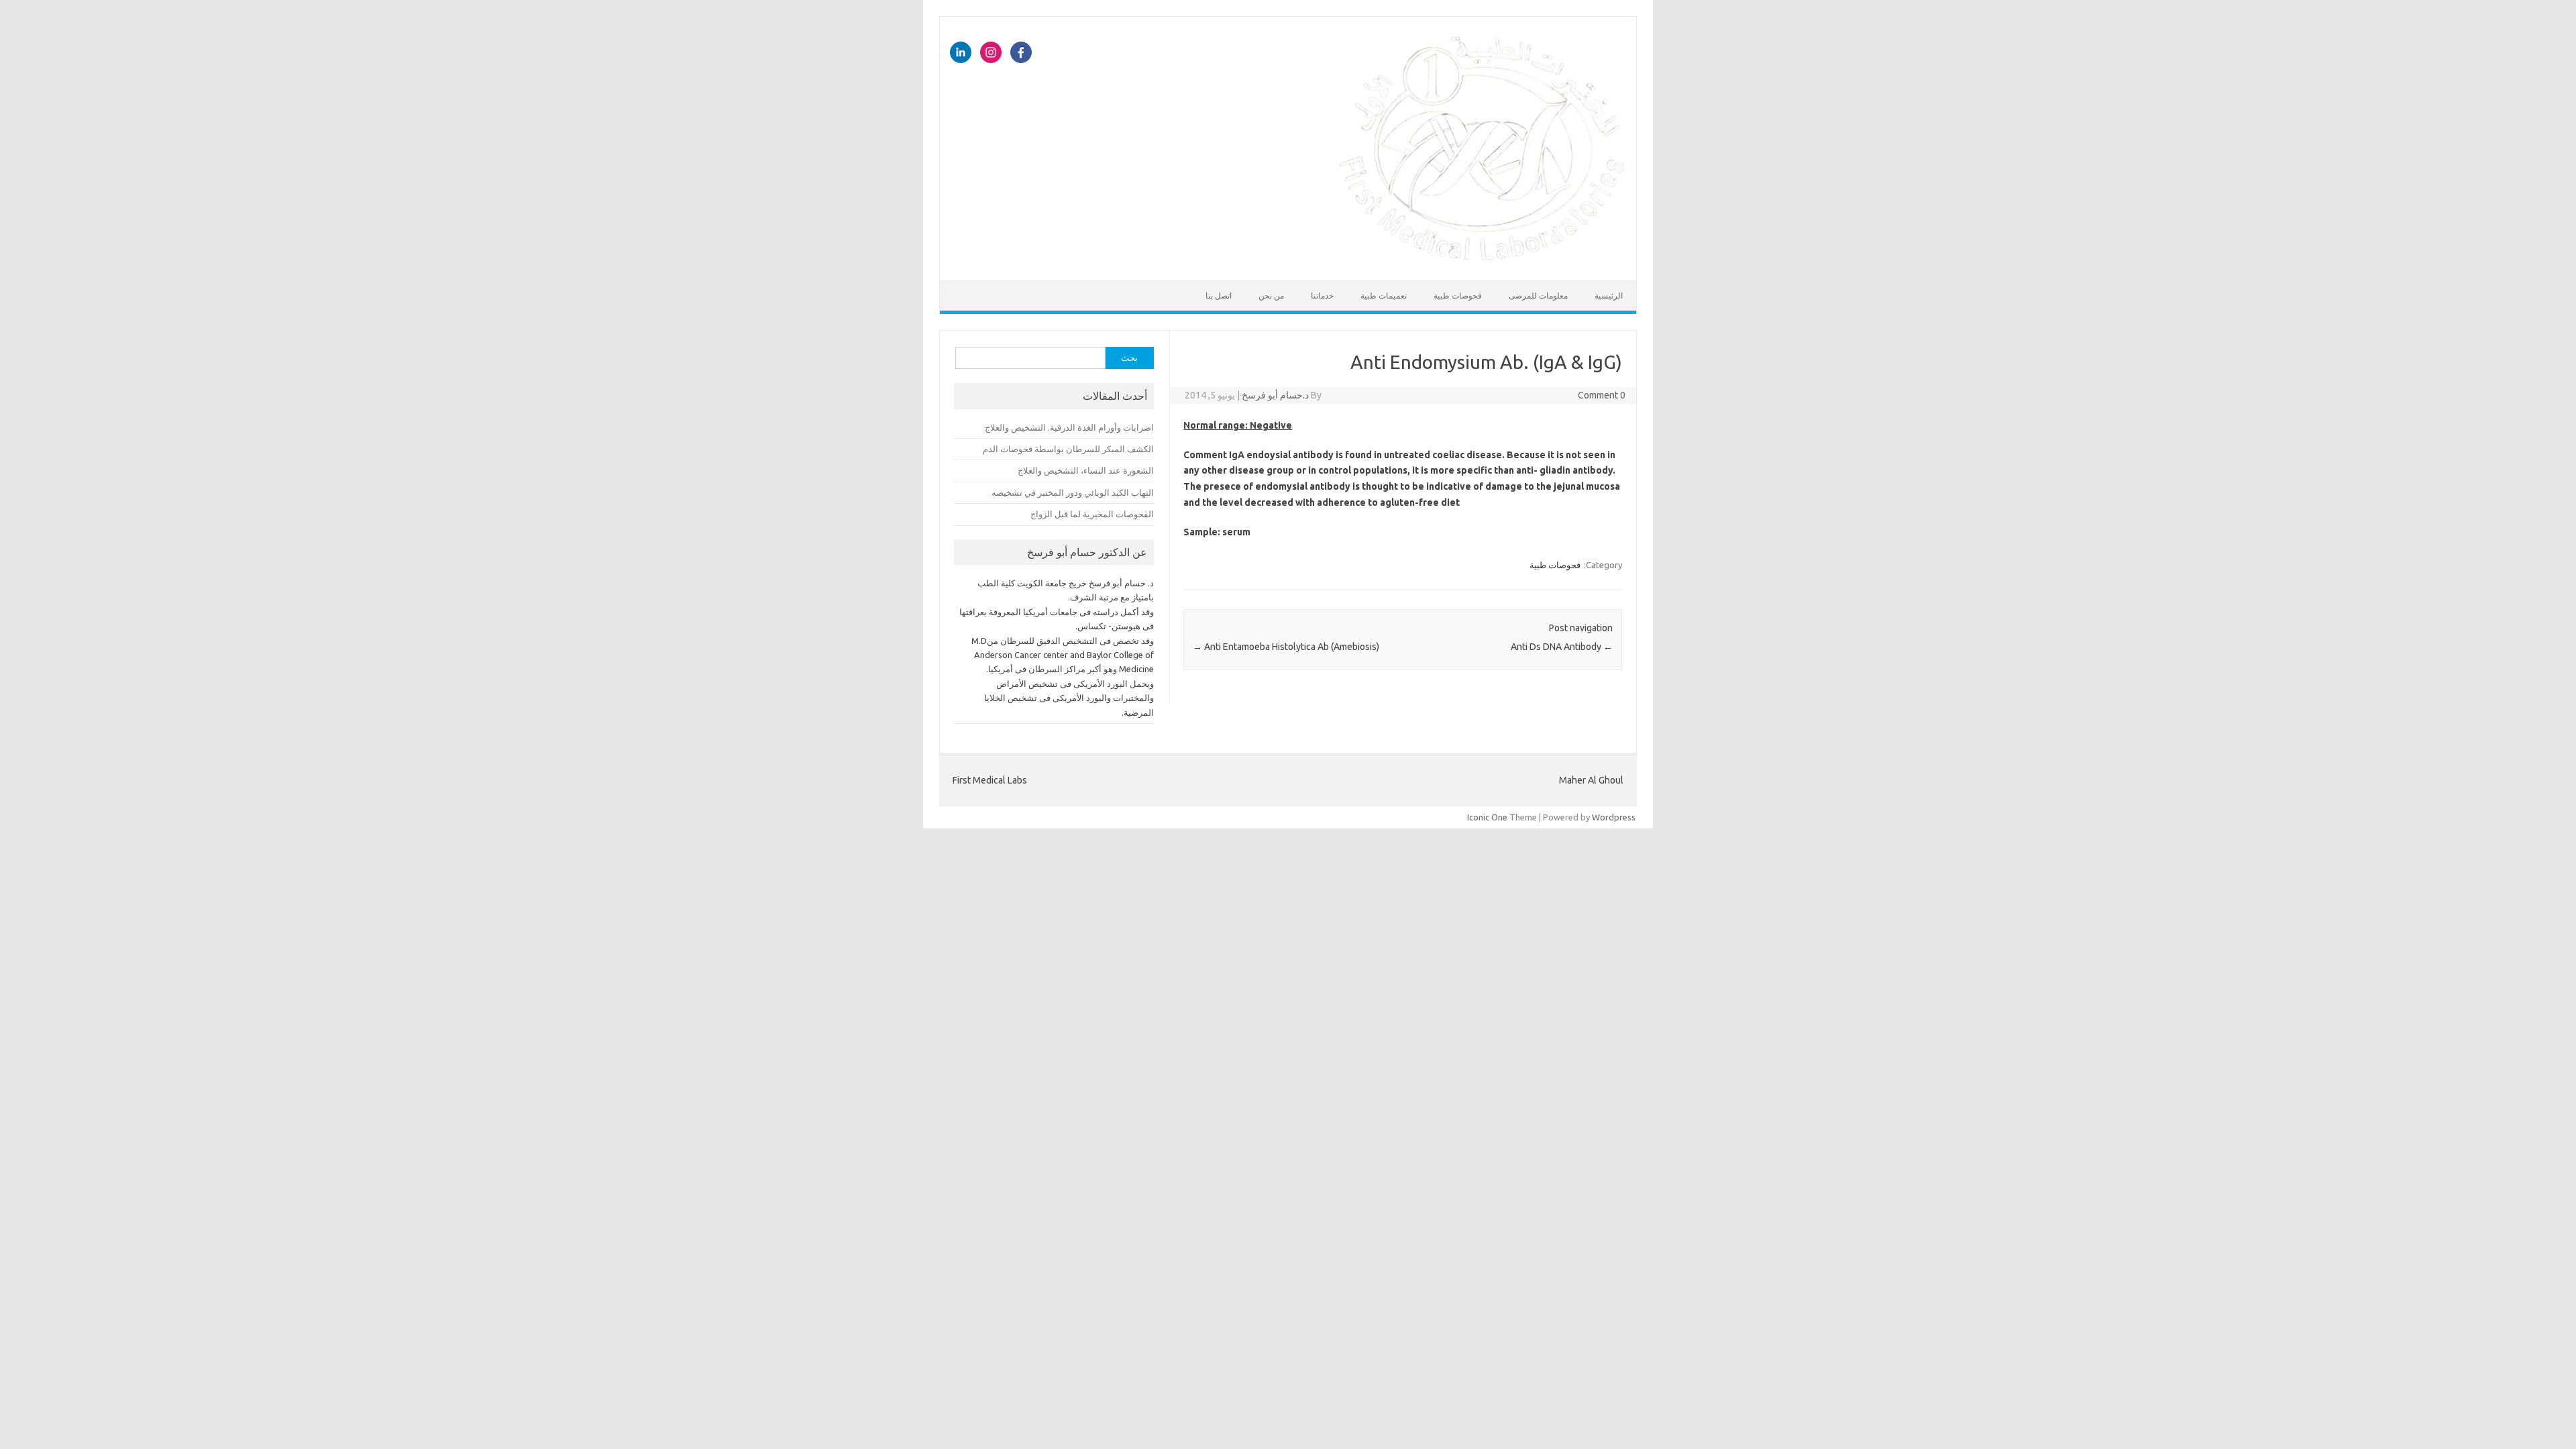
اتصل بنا (1219, 296)
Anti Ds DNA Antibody (1562, 647)
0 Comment (1602, 395)
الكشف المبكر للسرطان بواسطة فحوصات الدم (1068, 449)
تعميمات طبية (1384, 296)
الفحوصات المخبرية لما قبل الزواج (1092, 514)
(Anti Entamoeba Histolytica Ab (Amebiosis (1286, 647)
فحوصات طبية (1458, 296)
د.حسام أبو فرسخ (1275, 395)
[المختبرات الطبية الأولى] (1482, 258)
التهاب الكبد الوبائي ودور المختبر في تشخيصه (1073, 492)
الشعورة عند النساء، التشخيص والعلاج (1086, 470)
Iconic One (1487, 817)
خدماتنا (1322, 296)
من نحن (1271, 296)
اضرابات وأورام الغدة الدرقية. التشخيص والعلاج (1069, 427)
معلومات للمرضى (1538, 296)
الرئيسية (1609, 296)
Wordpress (1614, 817)
